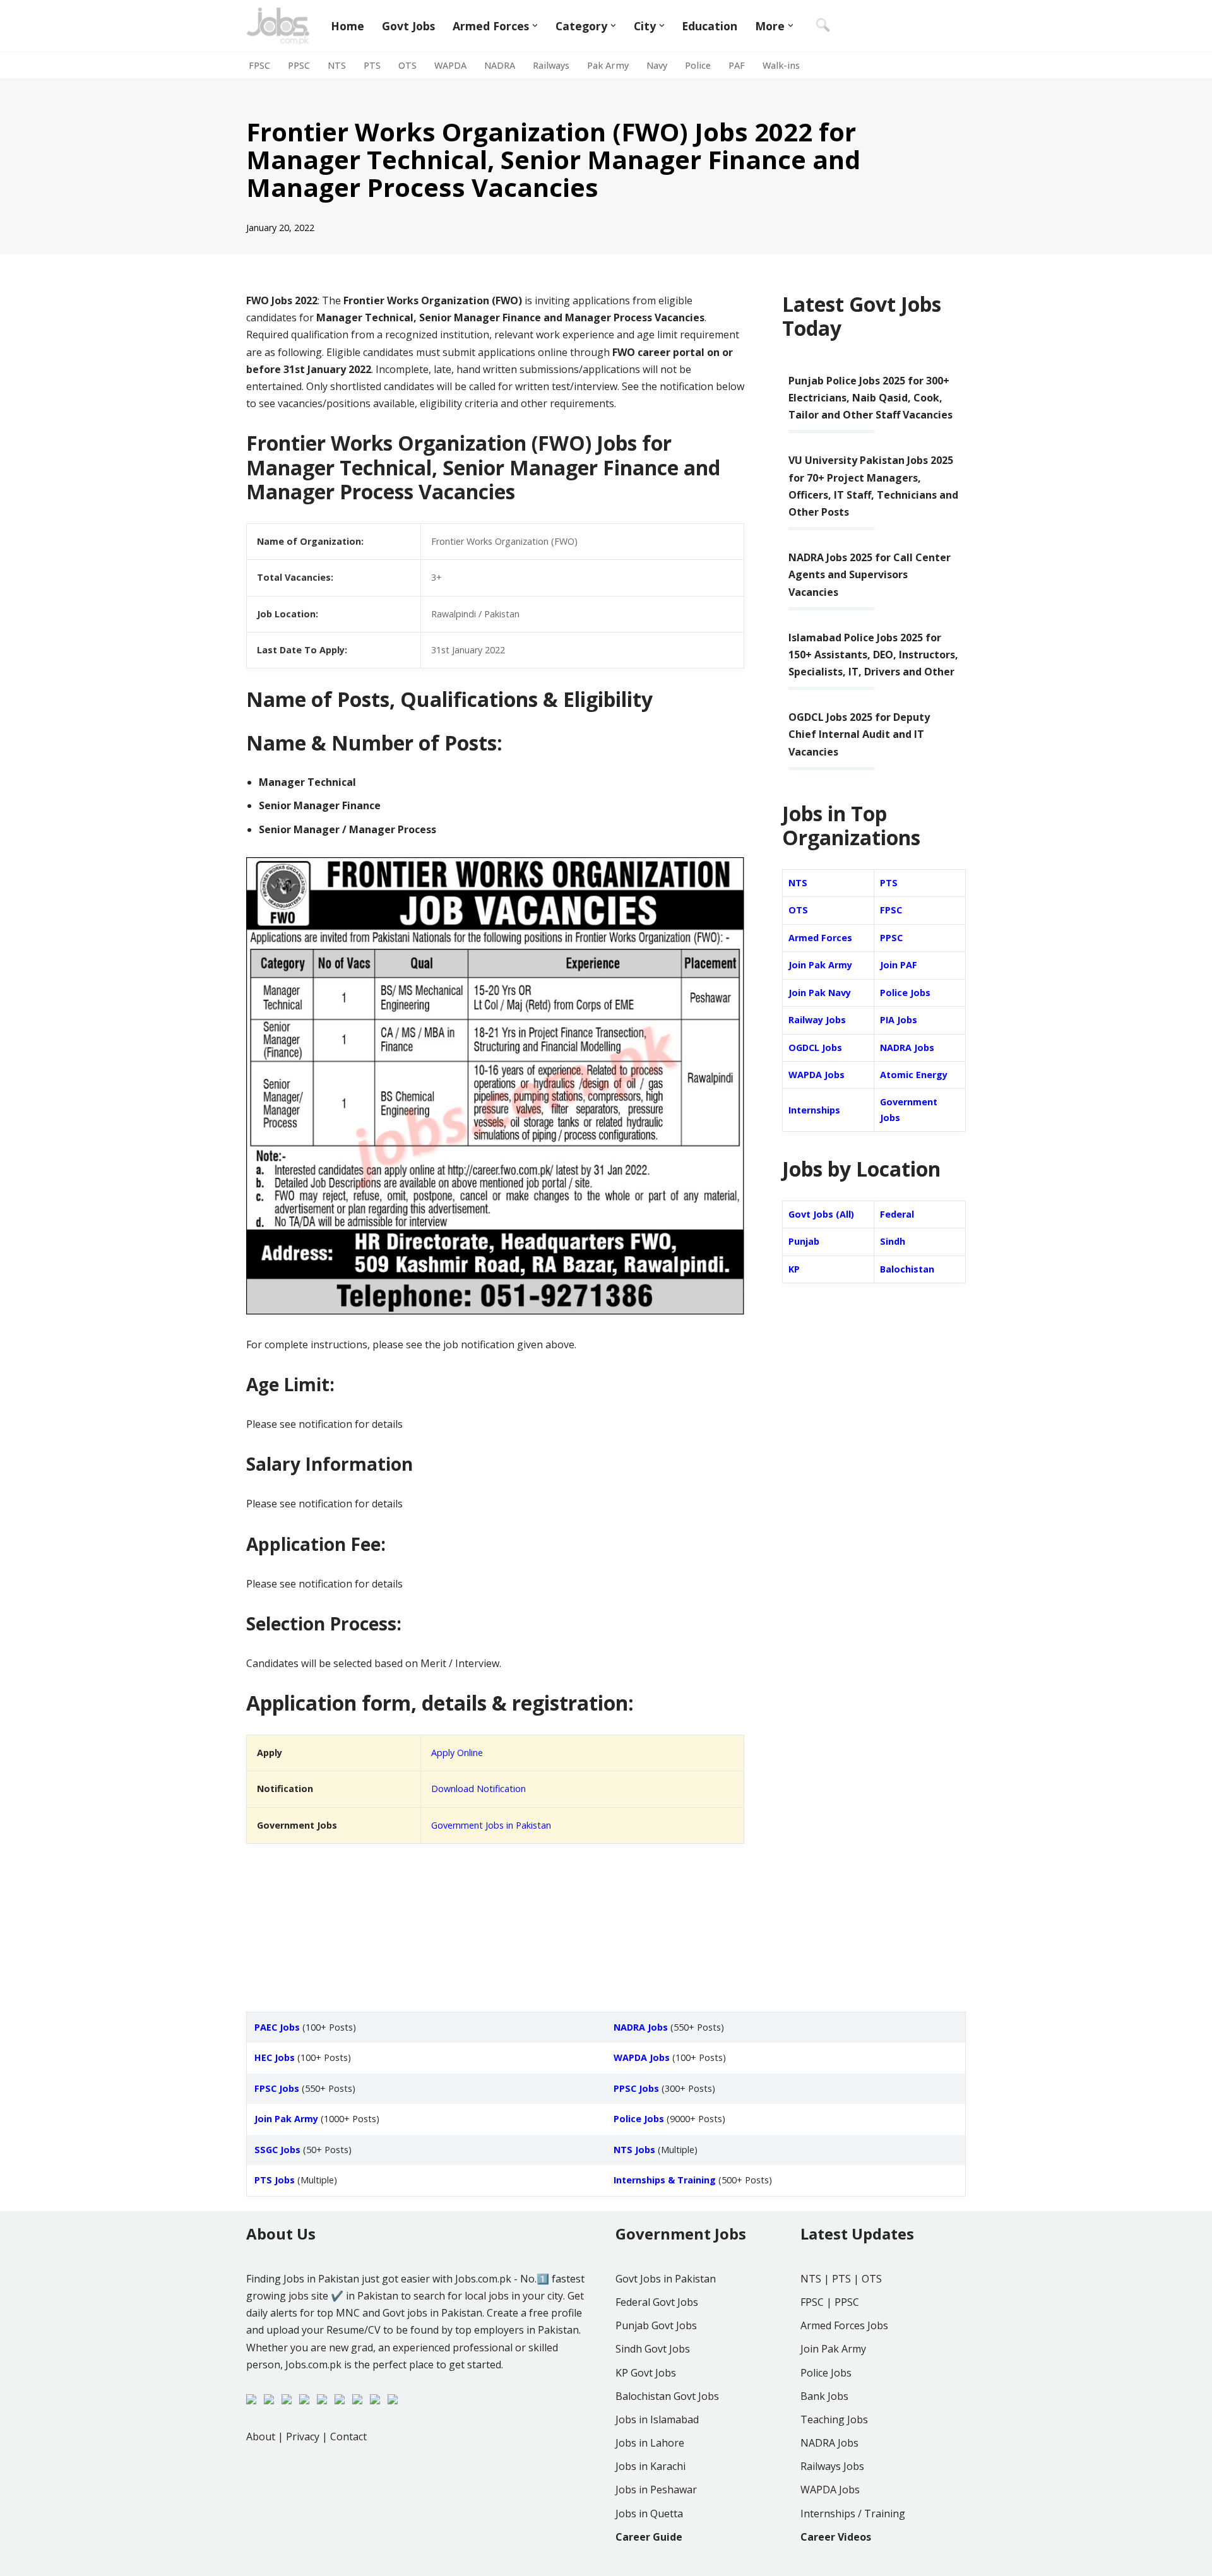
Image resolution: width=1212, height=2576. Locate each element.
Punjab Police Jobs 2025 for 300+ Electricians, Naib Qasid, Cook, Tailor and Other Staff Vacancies (870, 398)
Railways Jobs (832, 2466)
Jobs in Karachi (651, 2466)
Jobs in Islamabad (657, 2419)
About (261, 2437)
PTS (372, 65)
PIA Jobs (899, 1020)
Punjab (804, 1241)
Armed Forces (820, 938)
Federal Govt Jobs (657, 2302)
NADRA (500, 65)
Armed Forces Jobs (844, 2325)
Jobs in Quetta (649, 2514)
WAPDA (450, 65)
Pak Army (608, 65)
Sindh (893, 1241)
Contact (348, 2437)
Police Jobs (905, 993)
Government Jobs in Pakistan (491, 1825)
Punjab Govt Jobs (656, 2325)
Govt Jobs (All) (821, 1214)
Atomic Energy (914, 1075)
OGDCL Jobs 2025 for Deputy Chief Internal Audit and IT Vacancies (859, 734)
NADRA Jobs (907, 1048)
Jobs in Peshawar (656, 2490)
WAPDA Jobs (817, 1075)
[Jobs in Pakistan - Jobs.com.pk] (278, 26)
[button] (535, 26)
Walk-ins (781, 65)
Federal (897, 1214)
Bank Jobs (824, 2396)
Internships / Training (853, 2514)
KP (794, 1269)
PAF (737, 65)
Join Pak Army (820, 965)
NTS (337, 65)
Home (348, 26)
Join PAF (899, 965)
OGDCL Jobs (815, 1048)
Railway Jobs (817, 1020)
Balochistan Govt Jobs (667, 2396)
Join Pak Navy (820, 993)
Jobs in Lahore (650, 2443)
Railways (551, 65)
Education (710, 26)
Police (698, 65)
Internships (814, 1110)
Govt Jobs (408, 26)
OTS (407, 65)
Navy (657, 65)
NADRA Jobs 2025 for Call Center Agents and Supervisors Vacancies (870, 574)
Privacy (303, 2437)
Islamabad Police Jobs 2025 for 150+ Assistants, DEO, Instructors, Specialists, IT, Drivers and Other (873, 655)
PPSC (299, 65)
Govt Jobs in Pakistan (666, 2279)
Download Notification (478, 1789)
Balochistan (907, 1269)
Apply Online (457, 1753)
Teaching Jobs (834, 2419)
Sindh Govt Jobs (653, 2349)
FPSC (259, 65)
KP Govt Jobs (646, 2373)
